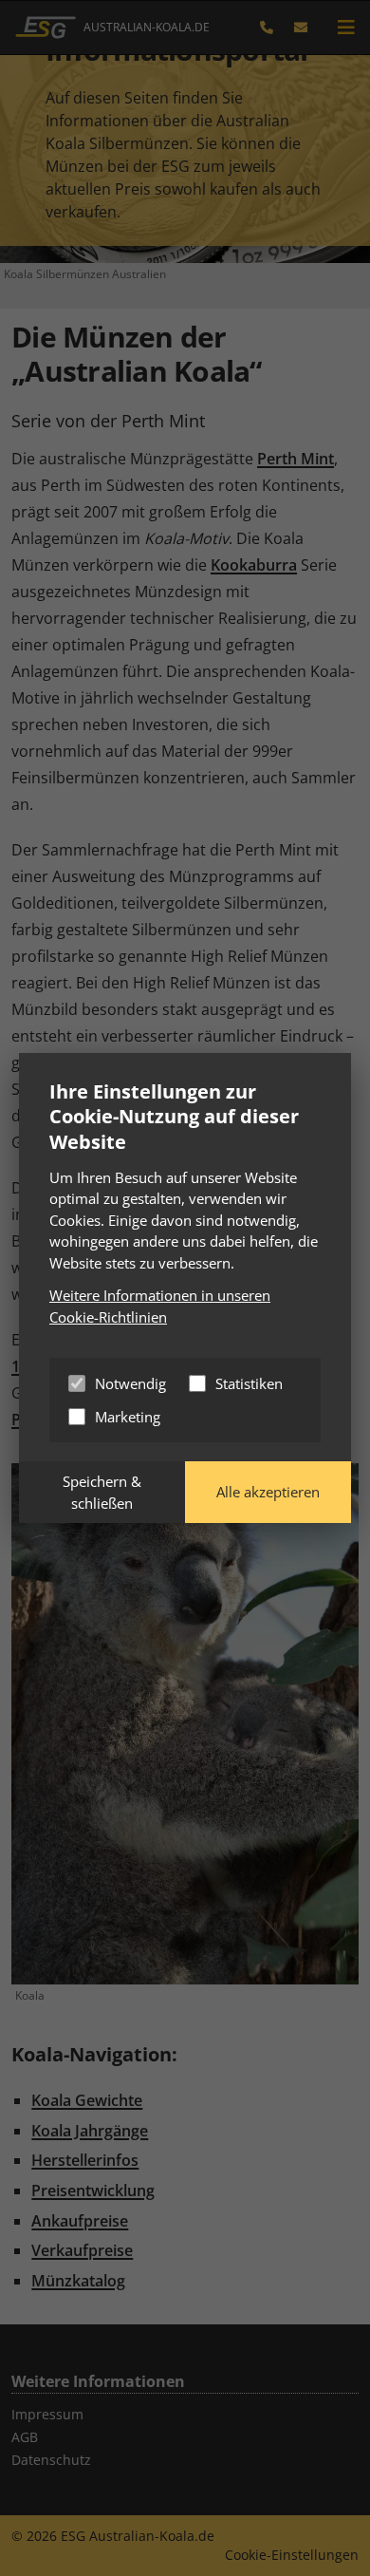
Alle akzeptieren (268, 1492)
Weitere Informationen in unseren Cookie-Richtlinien (160, 1306)
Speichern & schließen (102, 1492)
